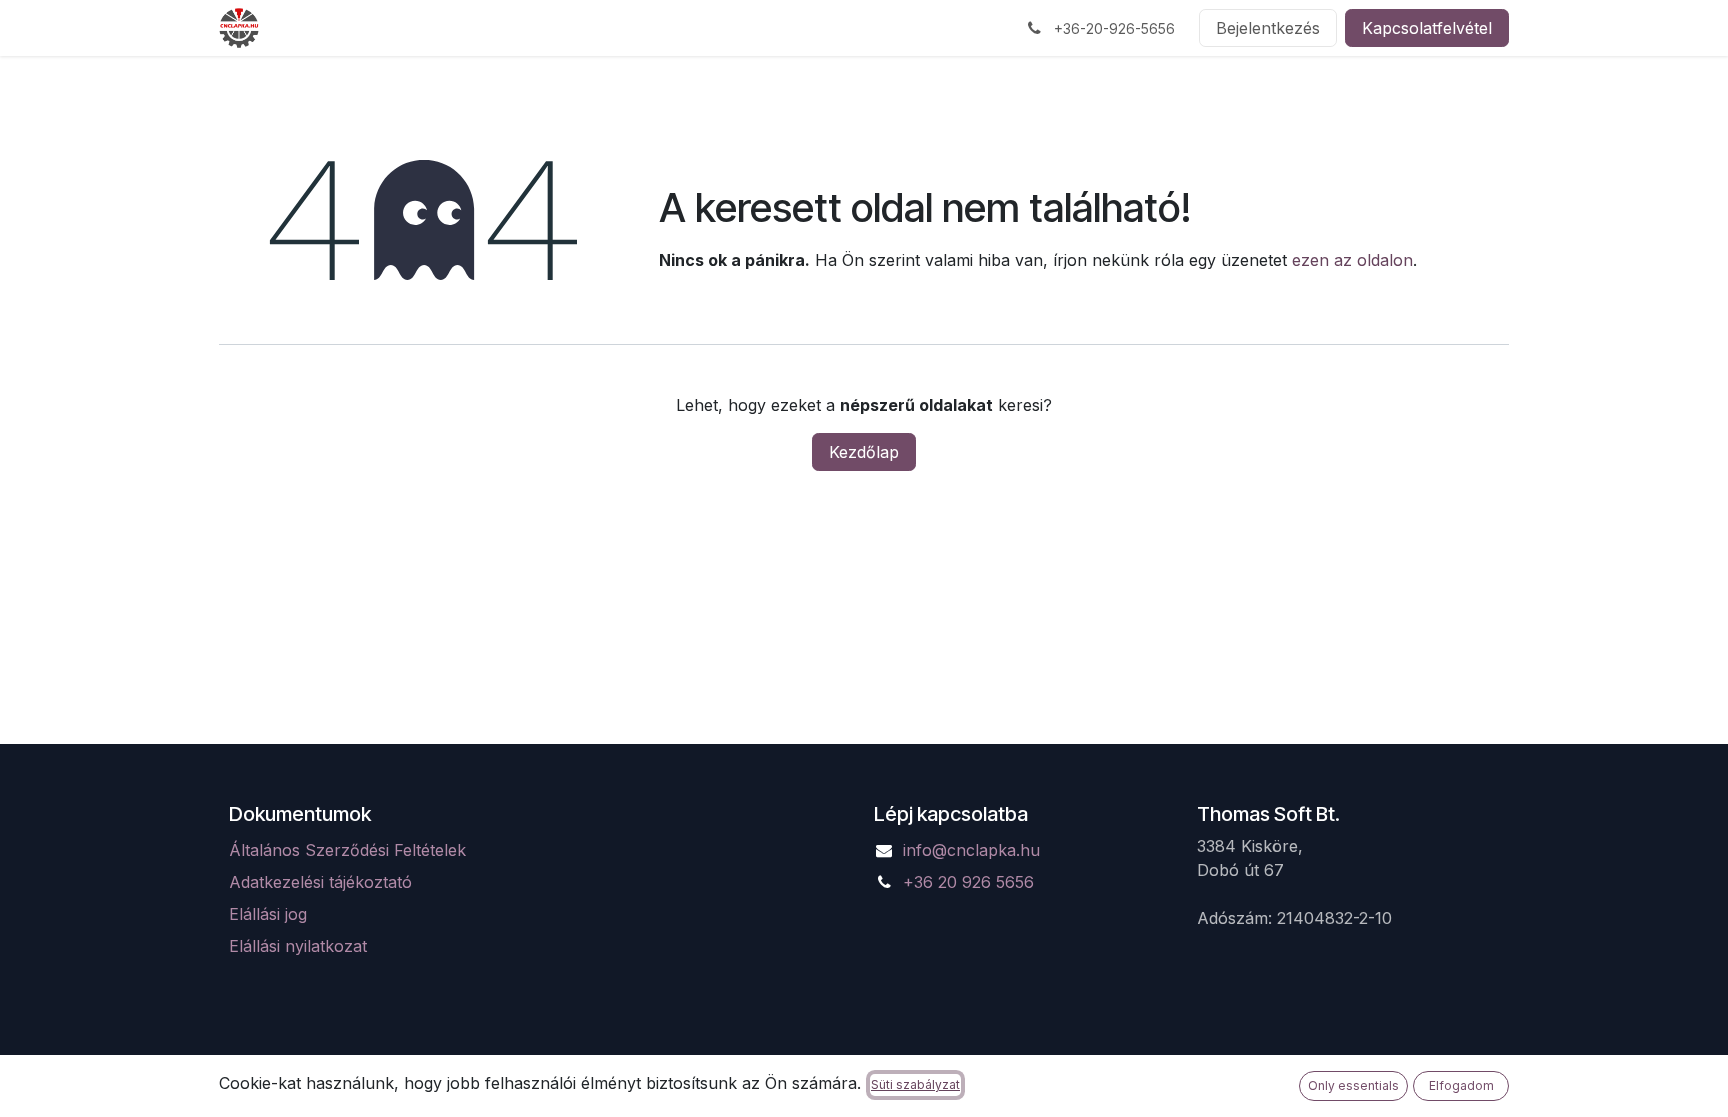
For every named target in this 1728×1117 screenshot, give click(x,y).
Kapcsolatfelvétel (1427, 28)
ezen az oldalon (1352, 260)
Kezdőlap (864, 452)
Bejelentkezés (1268, 28)
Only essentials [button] (1353, 1085)
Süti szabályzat (915, 1084)
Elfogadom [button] (1461, 1085)
